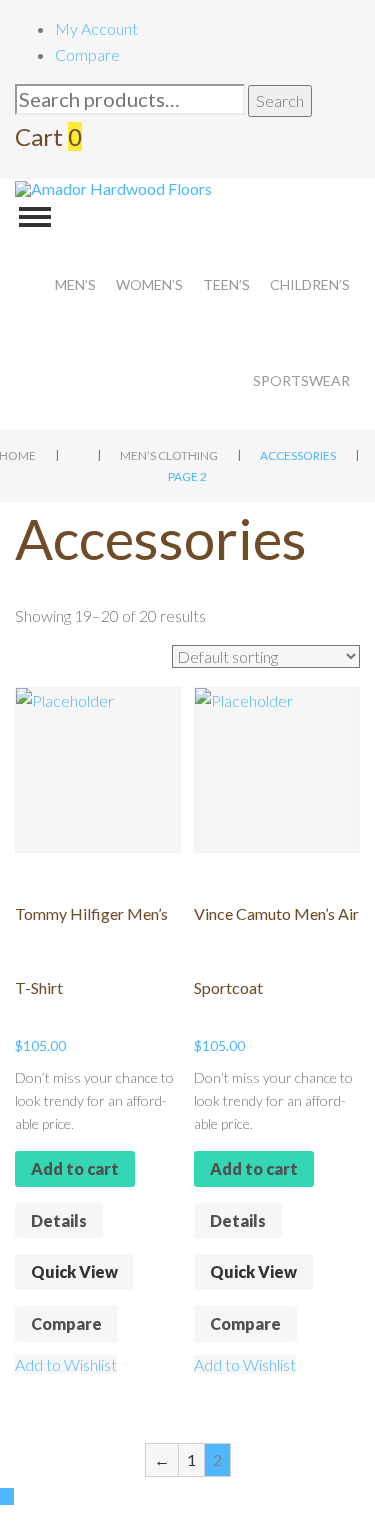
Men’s (75, 284)
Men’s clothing (169, 455)
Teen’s (226, 284)
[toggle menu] (35, 217)
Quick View (74, 1271)
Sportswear (301, 380)
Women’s (149, 284)
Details (59, 1220)
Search (280, 100)
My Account (96, 28)
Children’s (310, 284)
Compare (87, 54)
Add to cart (75, 1168)
